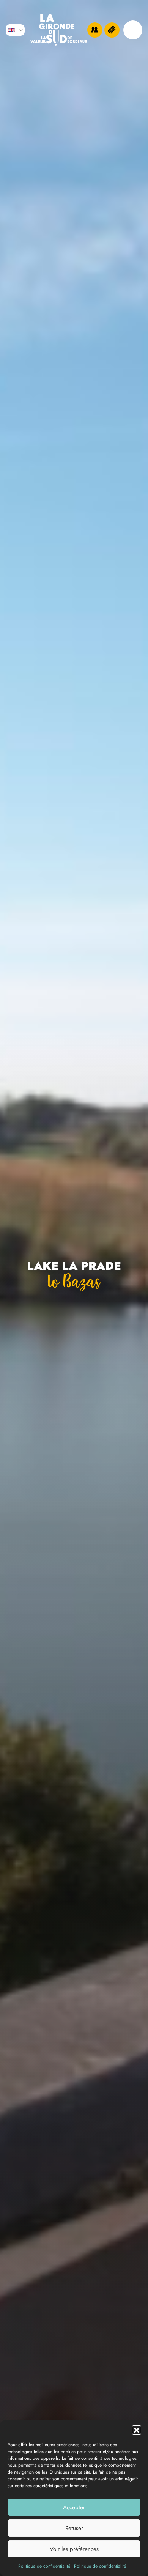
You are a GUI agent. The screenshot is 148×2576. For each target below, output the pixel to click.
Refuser (74, 2528)
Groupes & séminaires (95, 30)
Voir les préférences (74, 2549)
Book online (112, 30)
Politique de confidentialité (44, 2566)
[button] (137, 2430)
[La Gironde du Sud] (59, 30)
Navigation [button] (133, 30)
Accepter (74, 2507)
